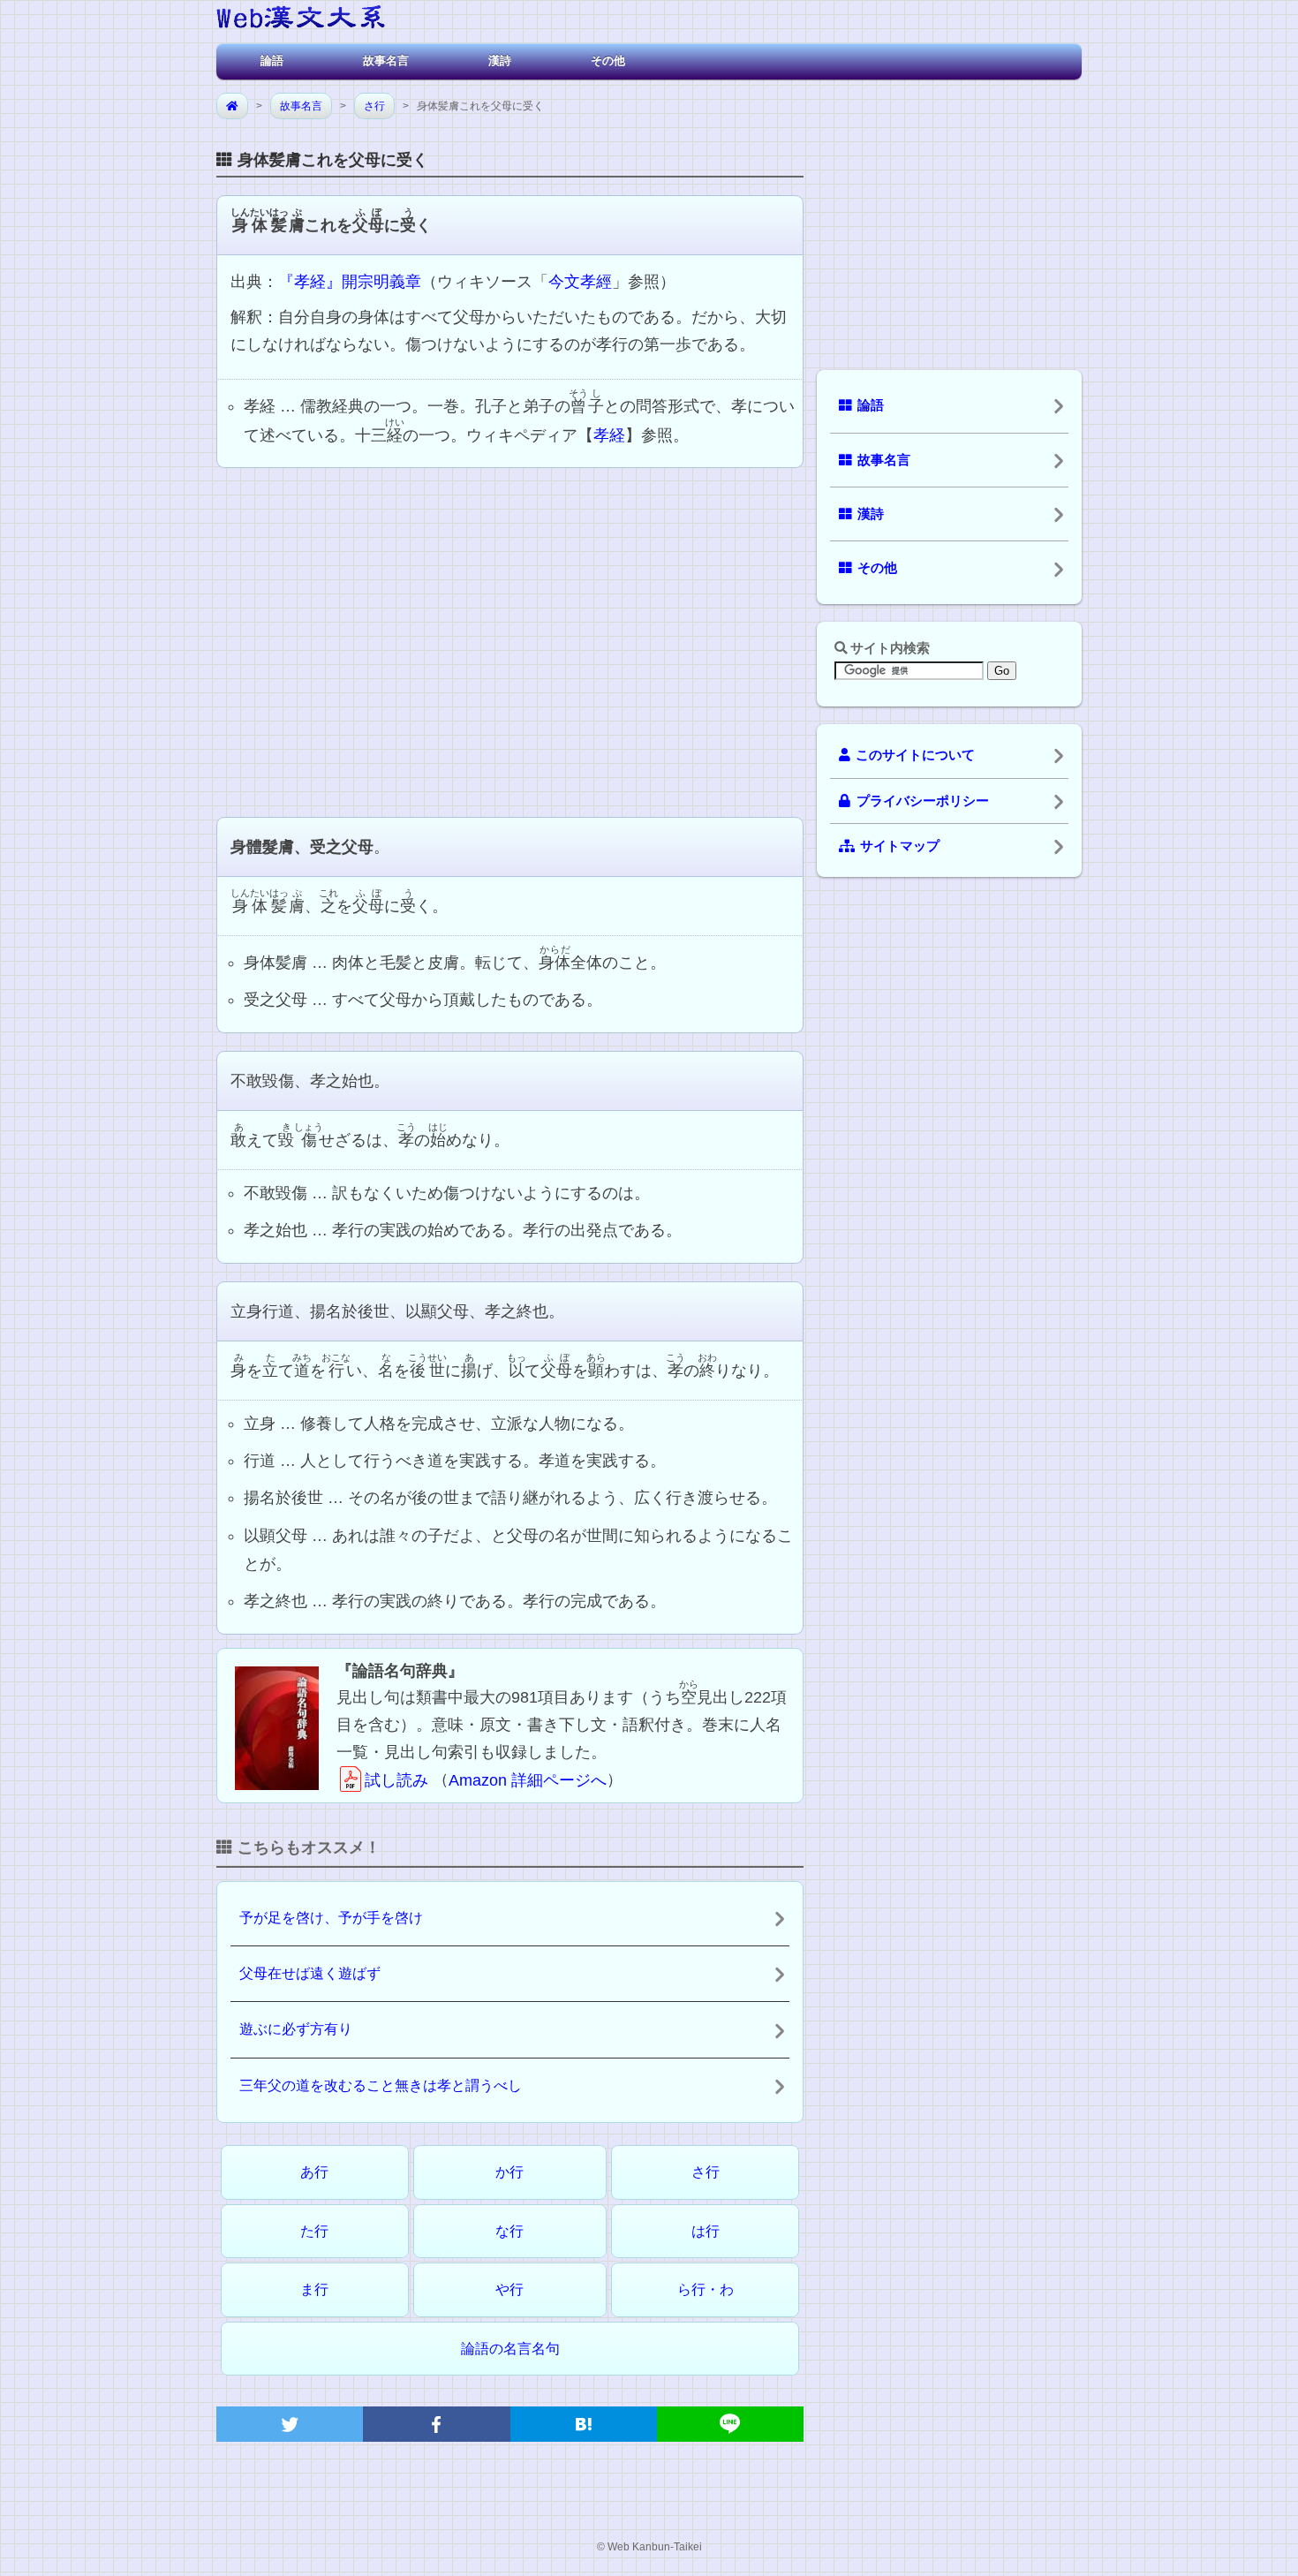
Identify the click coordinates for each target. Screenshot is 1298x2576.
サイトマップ (900, 846)
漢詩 (500, 60)
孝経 (609, 435)
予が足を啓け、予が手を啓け (331, 1918)
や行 (509, 2289)
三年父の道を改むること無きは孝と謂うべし (381, 2085)
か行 (509, 2172)
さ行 (374, 106)
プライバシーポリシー (923, 801)
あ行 (314, 2172)
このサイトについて (915, 755)
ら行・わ (706, 2289)
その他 (608, 60)
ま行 (314, 2289)
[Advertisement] (510, 640)
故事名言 (386, 60)
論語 (272, 60)
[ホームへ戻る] (301, 20)
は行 (706, 2231)
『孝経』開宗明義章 (350, 282)
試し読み (396, 1780)
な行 (509, 2231)
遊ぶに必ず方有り (296, 2029)
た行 (314, 2231)
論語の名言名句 (510, 2349)
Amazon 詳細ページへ (528, 1780)
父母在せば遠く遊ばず (310, 1973)
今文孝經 (580, 282)
